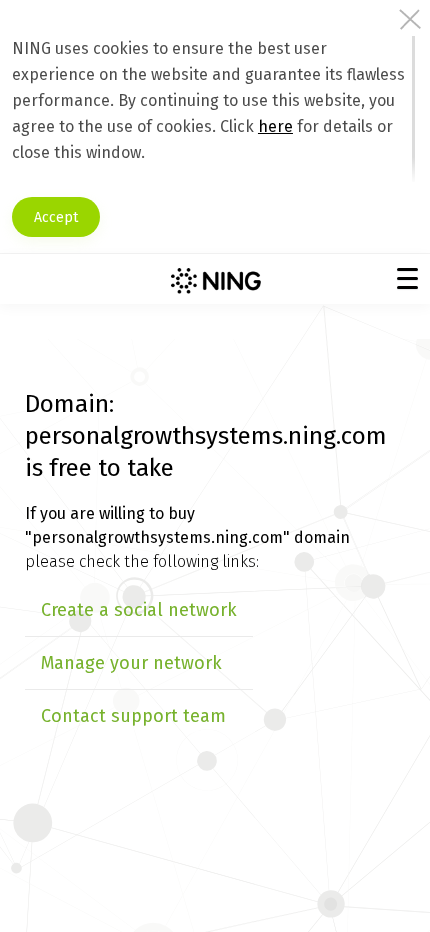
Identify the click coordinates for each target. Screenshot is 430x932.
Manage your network (131, 663)
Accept (56, 217)
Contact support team (133, 716)
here (275, 126)
